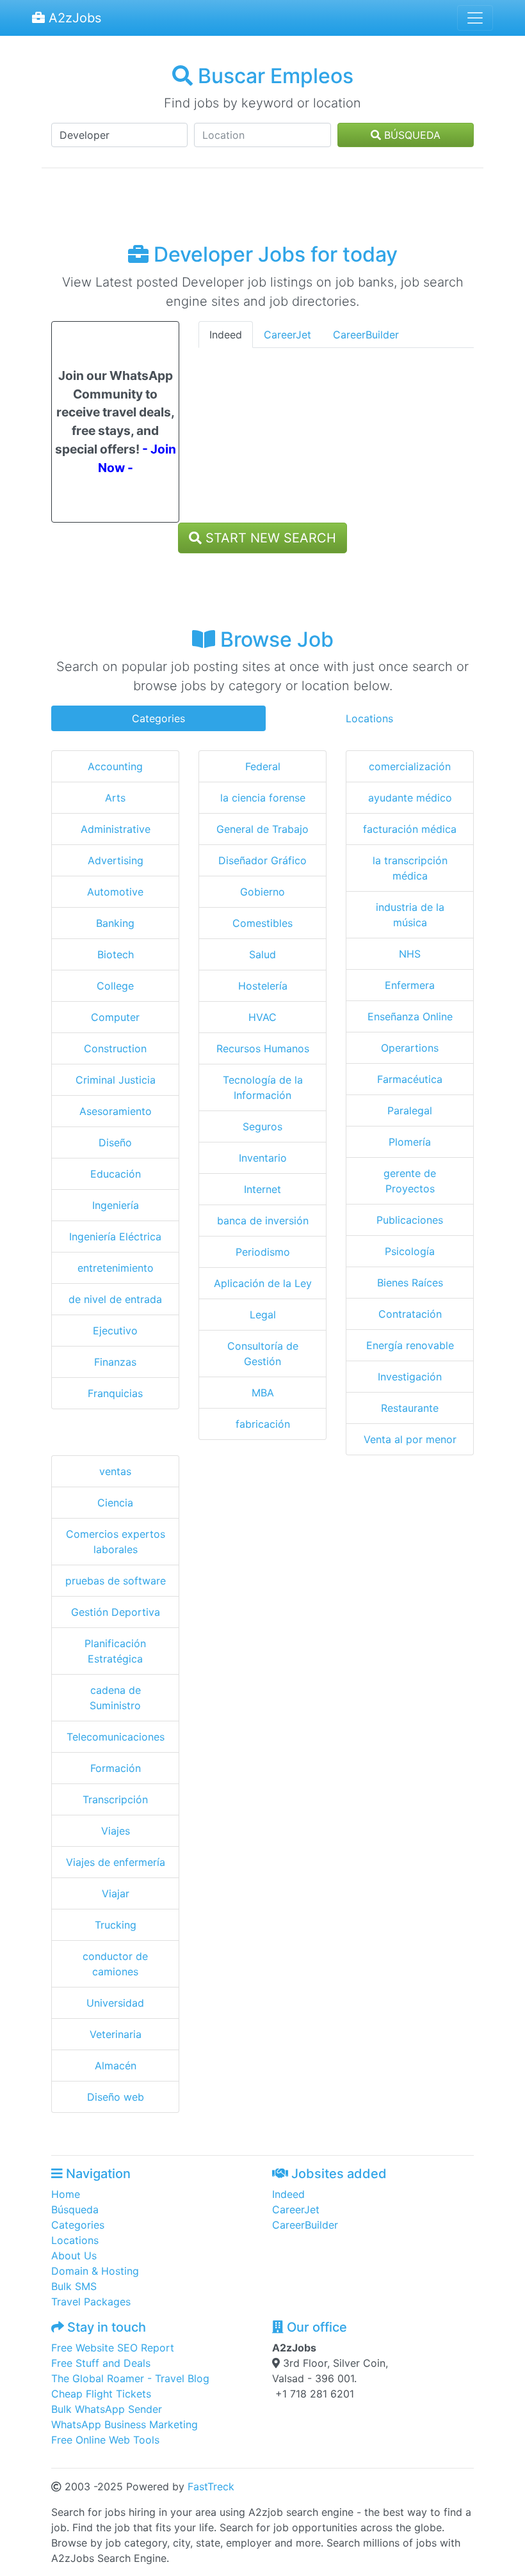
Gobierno (262, 892)
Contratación (410, 1314)
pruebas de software (116, 1581)
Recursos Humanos (263, 1048)
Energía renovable (410, 1345)
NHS (410, 954)
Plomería (410, 1142)
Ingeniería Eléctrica (115, 1237)
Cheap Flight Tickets (101, 2394)
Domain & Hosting (95, 2271)
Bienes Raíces (410, 1283)
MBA (263, 1393)
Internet (262, 1189)
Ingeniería (116, 1205)
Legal (263, 1315)
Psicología (410, 1251)
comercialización (410, 766)
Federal (263, 766)
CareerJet (287, 335)
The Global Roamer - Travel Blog (130, 2378)
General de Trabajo (262, 829)
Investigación (410, 1377)
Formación (116, 1768)
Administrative (116, 829)
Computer (115, 1017)
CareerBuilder (366, 335)
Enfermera (410, 985)
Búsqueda (75, 2209)
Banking (115, 923)
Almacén (116, 2066)
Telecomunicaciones (116, 1737)
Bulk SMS (74, 2286)
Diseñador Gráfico (262, 860)
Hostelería (263, 986)
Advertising (116, 860)
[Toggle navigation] (475, 18)
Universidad (115, 2003)
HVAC (262, 1017)
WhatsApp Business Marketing (125, 2424)
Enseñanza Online (410, 1016)
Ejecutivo (115, 1331)
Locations (369, 718)
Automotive (115, 892)
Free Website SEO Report (113, 2348)
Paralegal (410, 1110)
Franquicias (115, 1393)
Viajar (116, 1893)
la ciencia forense (263, 798)
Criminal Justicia (116, 1080)
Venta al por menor (410, 1439)
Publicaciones (410, 1220)
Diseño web (116, 2097)
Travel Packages (91, 2302)
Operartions (410, 1048)
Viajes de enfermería (116, 1862)
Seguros (262, 1126)
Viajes (116, 1831)
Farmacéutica (410, 1079)
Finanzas (115, 1362)
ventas (115, 1471)
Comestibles (262, 923)
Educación (116, 1174)
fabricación (263, 1424)
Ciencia (115, 1503)
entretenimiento (116, 1268)
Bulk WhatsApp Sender (107, 2409)
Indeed (226, 335)
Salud (262, 954)
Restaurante (410, 1408)
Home (66, 2194)
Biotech (116, 954)
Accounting (115, 766)
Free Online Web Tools (105, 2440)
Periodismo (263, 1252)
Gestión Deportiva (116, 1612)
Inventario (263, 1158)
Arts (115, 798)
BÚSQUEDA (411, 135)
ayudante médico (410, 798)
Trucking (116, 1925)
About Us (74, 2256)
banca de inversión (263, 1221)
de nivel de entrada (115, 1299)
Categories (158, 718)
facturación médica (410, 829)
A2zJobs (73, 18)
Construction (115, 1048)
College (115, 986)
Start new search (269, 538)
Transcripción (115, 1799)
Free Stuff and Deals (101, 2363)
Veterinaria (116, 2034)
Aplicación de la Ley (263, 1283)
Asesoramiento (116, 1111)
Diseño (115, 1142)
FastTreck (211, 2486)
